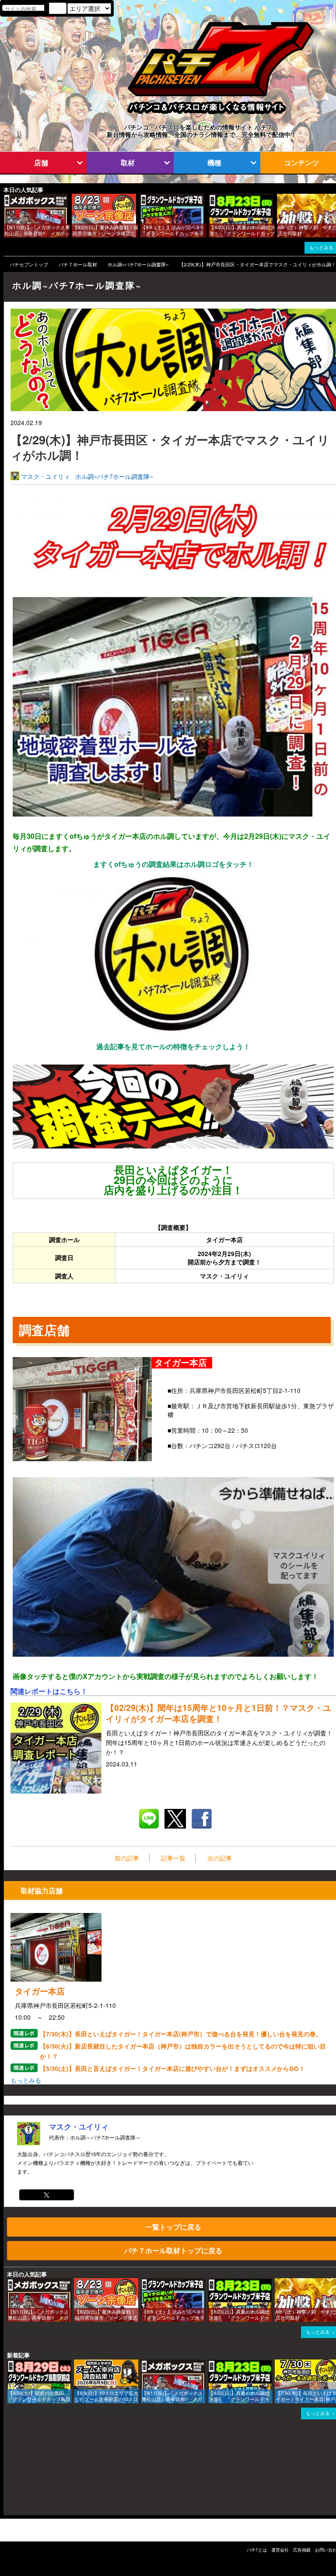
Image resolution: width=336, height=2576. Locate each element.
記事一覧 (173, 1858)
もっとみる (26, 2080)
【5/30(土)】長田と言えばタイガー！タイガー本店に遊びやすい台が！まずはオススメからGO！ (172, 2068)
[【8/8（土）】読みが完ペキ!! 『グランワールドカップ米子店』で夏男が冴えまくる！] (143, 198)
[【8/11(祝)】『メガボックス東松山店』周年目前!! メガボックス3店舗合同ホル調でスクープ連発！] (7, 198)
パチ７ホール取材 (78, 264)
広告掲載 (302, 2550)
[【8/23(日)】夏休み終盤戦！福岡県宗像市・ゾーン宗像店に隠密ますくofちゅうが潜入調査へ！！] (75, 198)
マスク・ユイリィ (45, 476)
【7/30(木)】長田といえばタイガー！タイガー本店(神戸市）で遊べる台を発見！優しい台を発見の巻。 (181, 2034)
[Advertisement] (45, 2471)
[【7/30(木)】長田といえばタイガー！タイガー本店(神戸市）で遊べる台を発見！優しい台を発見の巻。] (278, 2364)
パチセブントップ (29, 264)
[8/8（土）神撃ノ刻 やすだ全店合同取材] (280, 198)
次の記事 (220, 1858)
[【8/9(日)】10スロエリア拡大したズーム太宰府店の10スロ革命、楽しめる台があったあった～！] (77, 2364)
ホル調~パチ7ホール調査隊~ (138, 264)
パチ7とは (257, 2550)
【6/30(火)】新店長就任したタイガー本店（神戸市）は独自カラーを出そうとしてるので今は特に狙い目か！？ (183, 2051)
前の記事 (127, 1858)
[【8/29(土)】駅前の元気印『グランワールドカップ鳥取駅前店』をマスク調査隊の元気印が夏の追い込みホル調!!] (10, 2364)
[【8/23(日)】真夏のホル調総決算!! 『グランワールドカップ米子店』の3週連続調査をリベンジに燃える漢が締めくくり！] (212, 198)
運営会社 (280, 2550)
